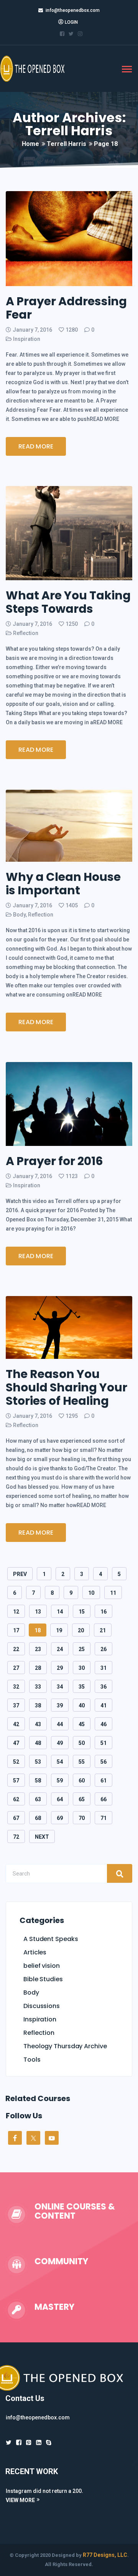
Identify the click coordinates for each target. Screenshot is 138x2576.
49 (60, 1743)
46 (103, 1724)
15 (82, 1612)
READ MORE (36, 446)
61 (103, 1781)
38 (38, 1705)
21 (103, 1630)
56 (103, 1762)
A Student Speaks (51, 1939)
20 (81, 1630)
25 (82, 1649)
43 (38, 1724)
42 (16, 1724)
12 (16, 1612)
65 (82, 1799)
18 (38, 1630)
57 (16, 1781)
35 (82, 1687)
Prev (20, 1574)
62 (16, 1799)
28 (38, 1668)
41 (103, 1705)
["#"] (9, 2443)
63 (38, 1799)
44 (60, 1724)
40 (82, 1705)
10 (91, 1593)
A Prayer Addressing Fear (66, 308)
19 (59, 1630)
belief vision (42, 1966)
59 (60, 1781)
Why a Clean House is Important (63, 884)
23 (38, 1649)
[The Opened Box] (38, 68)
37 (16, 1705)
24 (60, 1649)
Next (42, 1837)
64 (60, 1799)
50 (82, 1743)
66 (103, 1799)
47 (16, 1743)
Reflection (26, 633)
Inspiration (27, 339)
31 (103, 1668)
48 (38, 1743)
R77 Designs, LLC (105, 2555)
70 (82, 1818)
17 (16, 1630)
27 (16, 1668)
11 (113, 1593)
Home (30, 144)
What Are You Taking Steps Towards (68, 602)
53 (38, 1762)
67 (16, 1818)
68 (38, 1818)
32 (16, 1687)
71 (103, 1818)
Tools (32, 2060)
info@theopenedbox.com (73, 10)
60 (82, 1781)
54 (60, 1762)
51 (103, 1743)
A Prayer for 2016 (54, 1161)
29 (60, 1668)
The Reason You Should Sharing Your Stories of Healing (67, 1387)
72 (16, 1837)
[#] (39, 2443)
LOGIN (71, 22)
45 (82, 1724)
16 (103, 1612)
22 (16, 1649)
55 (82, 1762)
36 (103, 1687)
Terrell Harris (67, 144)
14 (60, 1612)
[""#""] (62, 34)
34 (60, 1687)
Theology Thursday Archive (65, 2046)
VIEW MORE (20, 2500)
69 (60, 1818)
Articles (35, 1952)
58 (38, 1781)
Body (19, 915)
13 (38, 1612)
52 (16, 1762)
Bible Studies (43, 1979)
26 (103, 1649)
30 (82, 1668)
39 (60, 1705)
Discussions (42, 2006)
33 (38, 1687)
